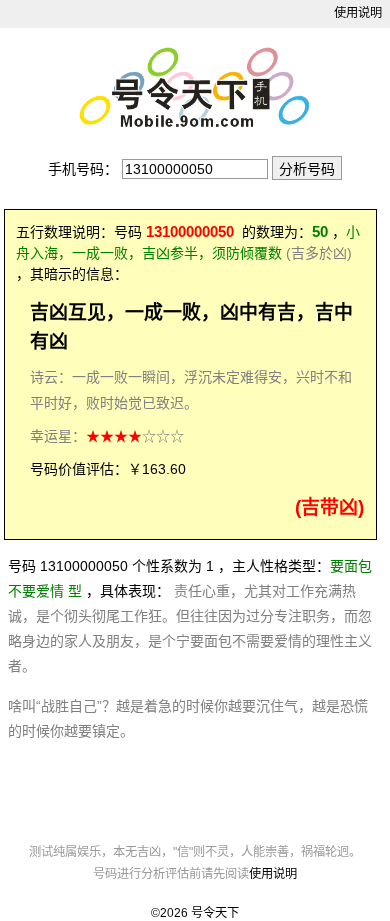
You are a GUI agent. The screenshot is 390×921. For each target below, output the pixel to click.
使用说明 (358, 13)
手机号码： (83, 169)
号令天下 (215, 913)
